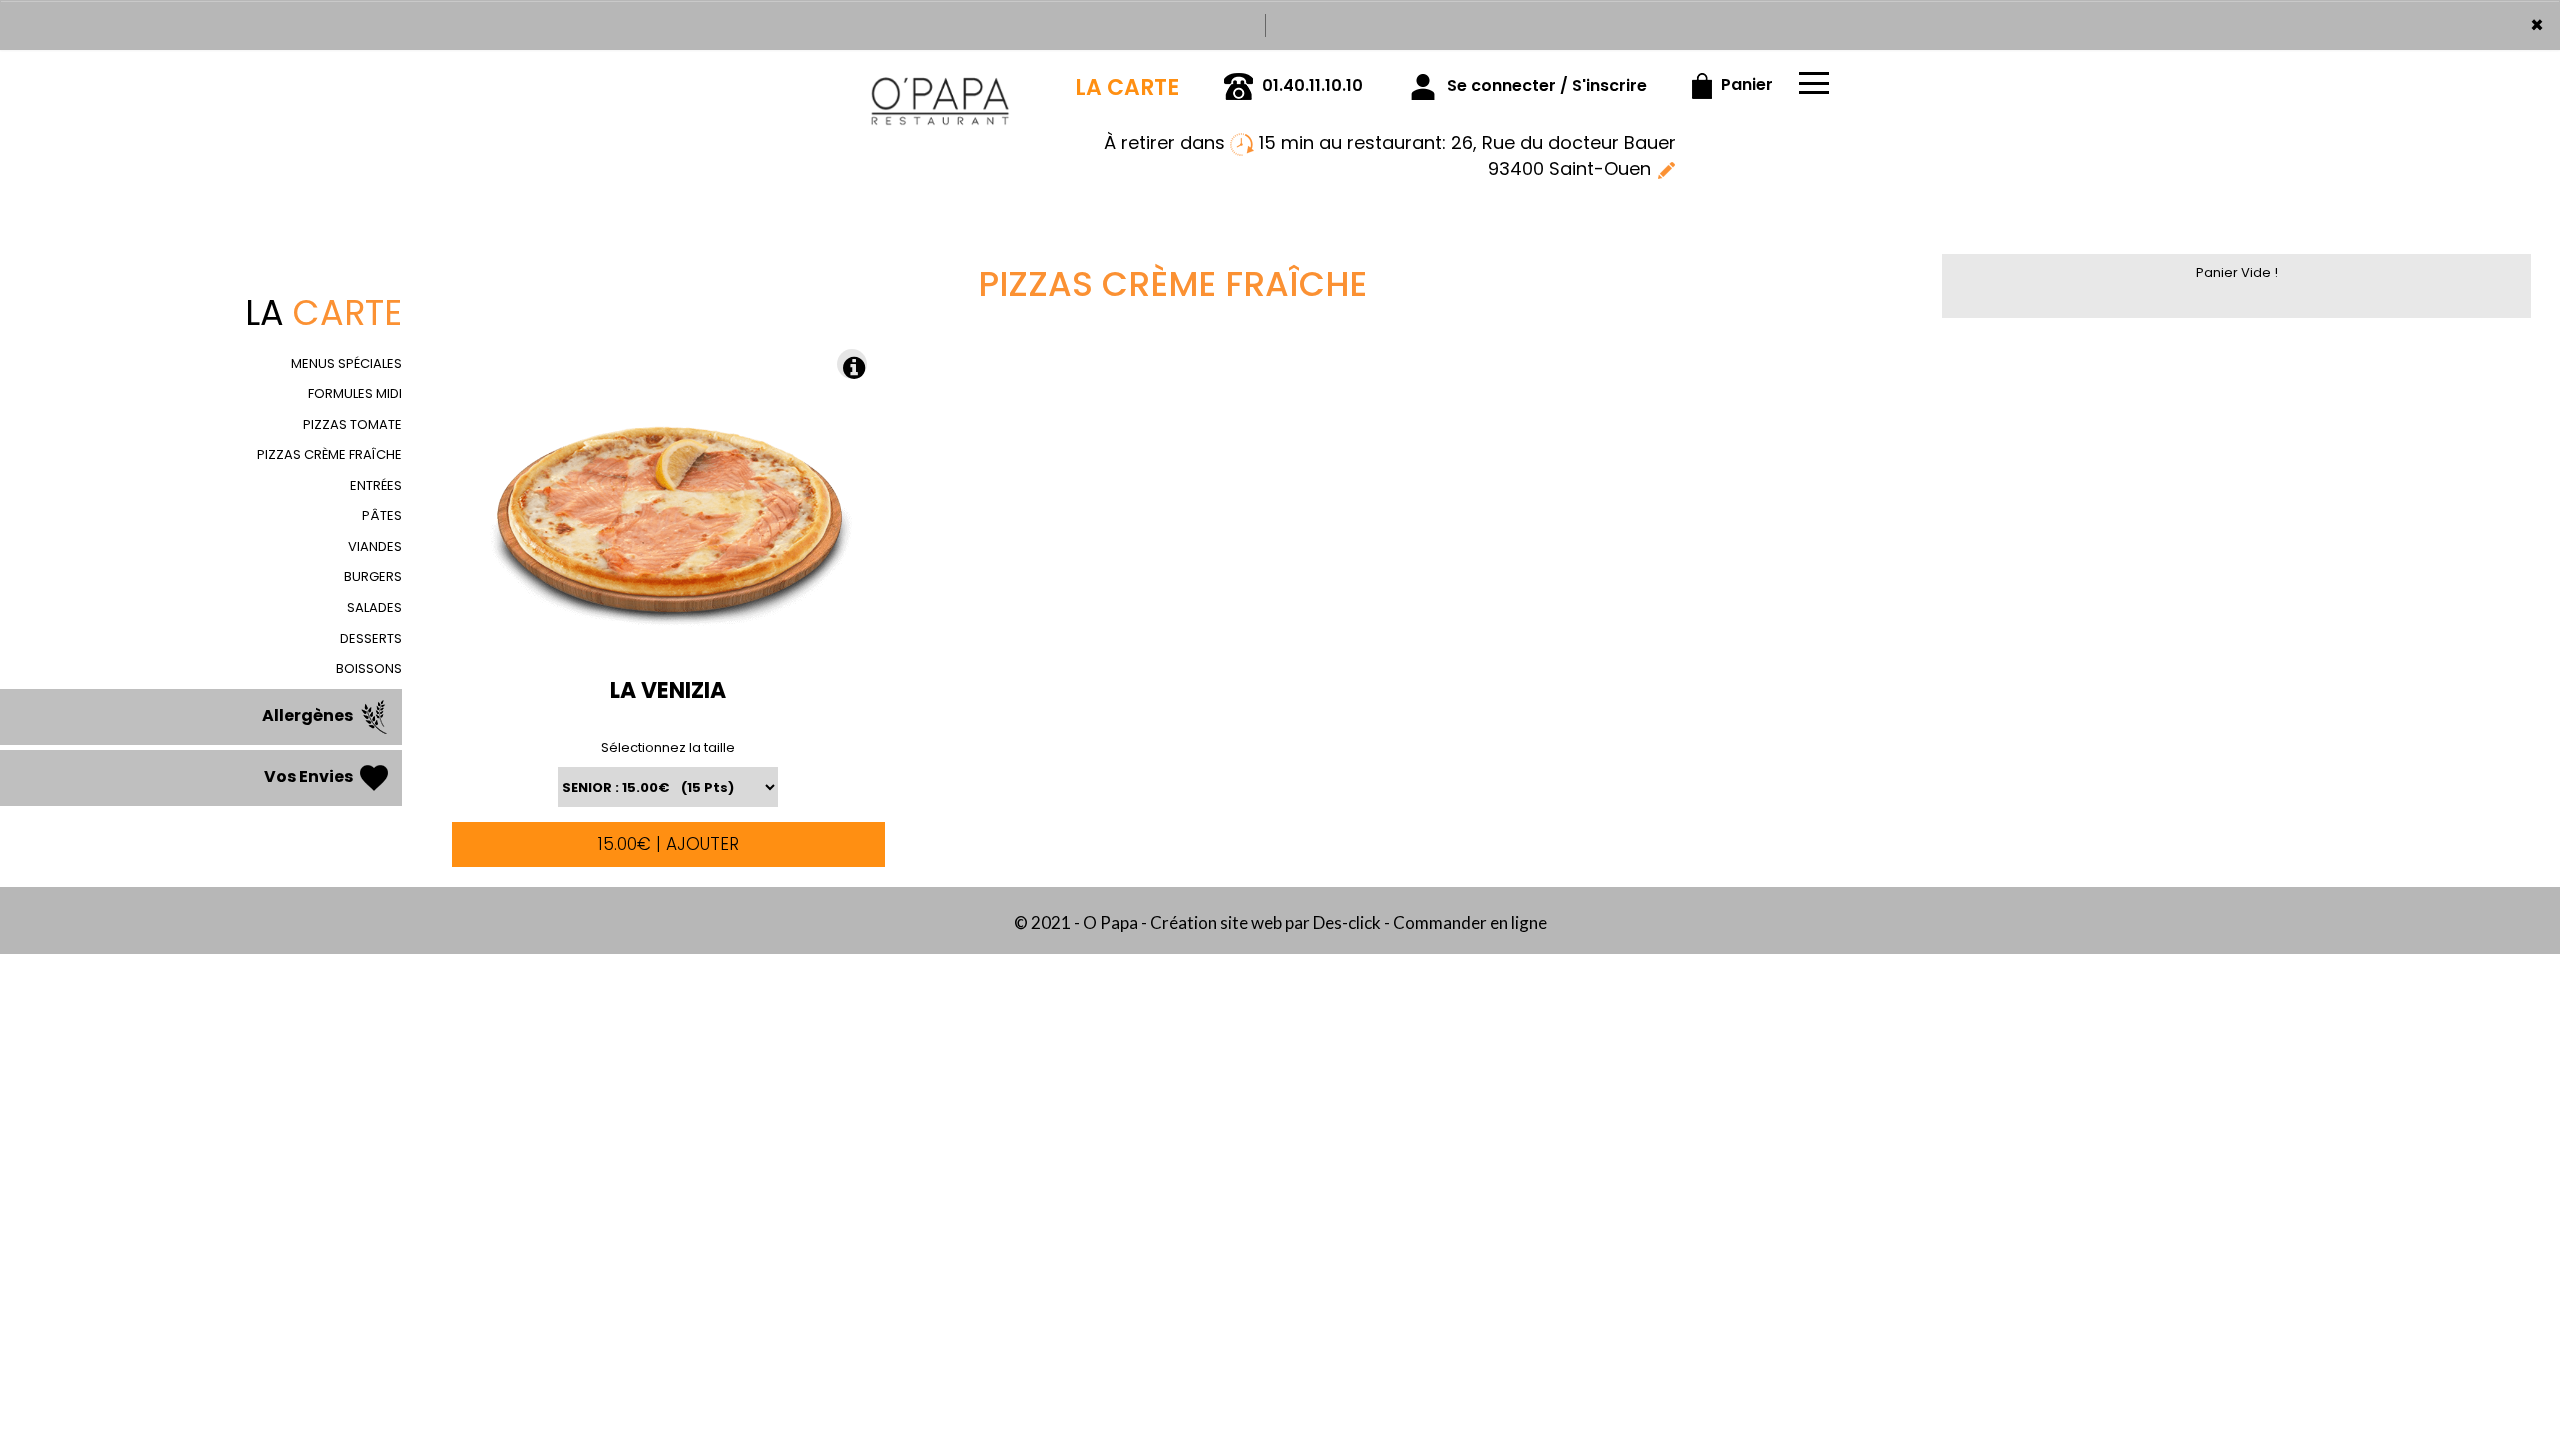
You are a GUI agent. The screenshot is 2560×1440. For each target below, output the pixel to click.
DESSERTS (371, 638)
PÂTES (382, 515)
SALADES (374, 607)
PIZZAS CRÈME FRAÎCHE (329, 454)
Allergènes (309, 715)
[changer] (1666, 168)
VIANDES (375, 546)
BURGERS (373, 576)
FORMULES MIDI (355, 393)
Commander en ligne (1470, 922)
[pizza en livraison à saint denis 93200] (940, 78)
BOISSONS (369, 668)
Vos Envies (310, 776)
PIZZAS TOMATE (352, 424)
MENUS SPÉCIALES (346, 363)
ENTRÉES (376, 485)
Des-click (1347, 922)
